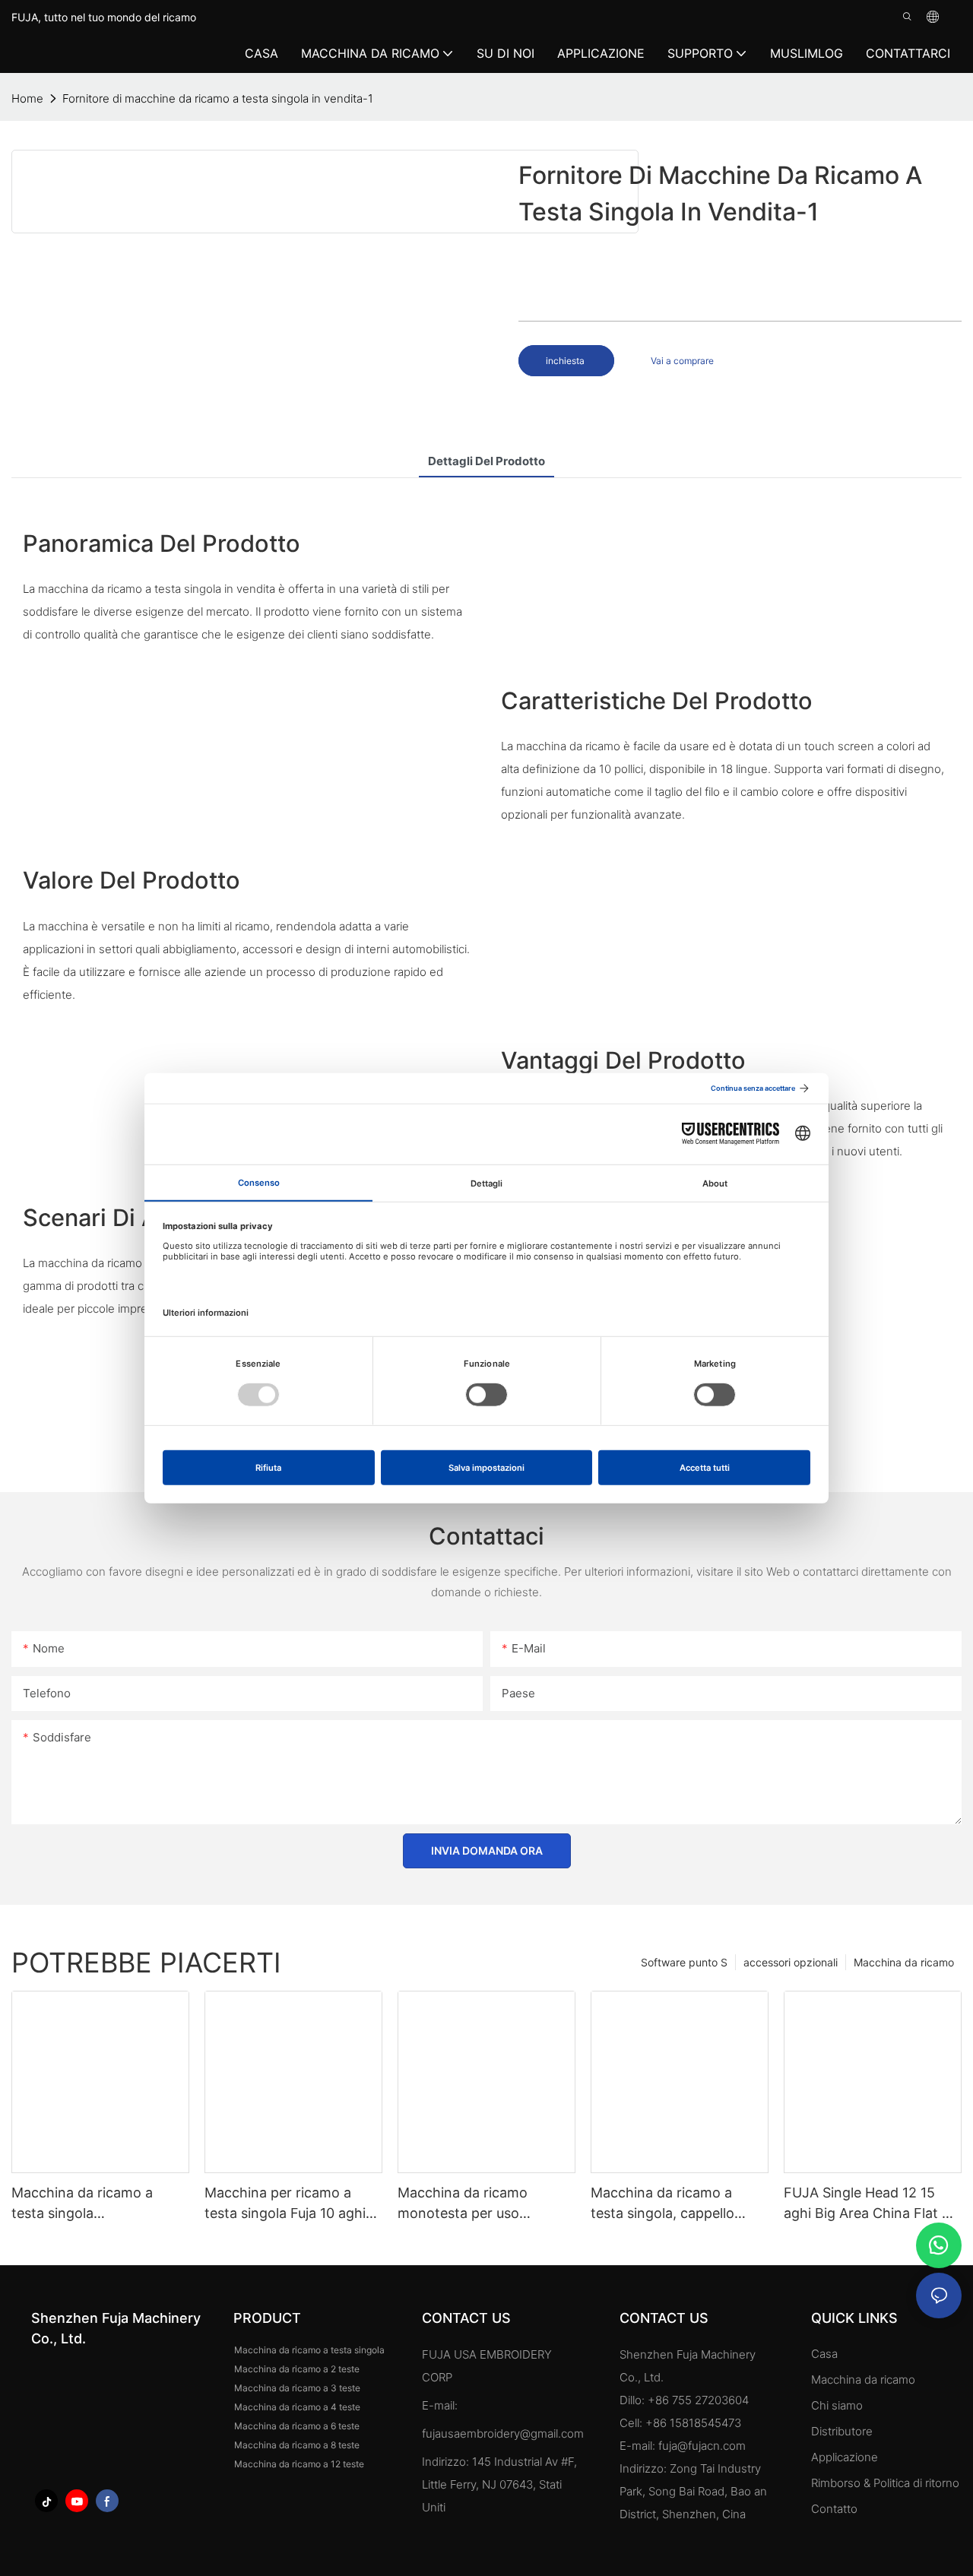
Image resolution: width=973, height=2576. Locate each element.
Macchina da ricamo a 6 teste (297, 2426)
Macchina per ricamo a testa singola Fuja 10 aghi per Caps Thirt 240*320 (285, 2204)
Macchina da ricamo (904, 1962)
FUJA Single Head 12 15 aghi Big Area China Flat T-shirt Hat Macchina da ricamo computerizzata (870, 2204)
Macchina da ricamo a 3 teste (297, 2388)
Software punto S (684, 1962)
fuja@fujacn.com (702, 2446)
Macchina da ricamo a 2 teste (297, 2369)
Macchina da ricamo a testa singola (309, 2350)
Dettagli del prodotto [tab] (486, 461)
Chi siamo (837, 2405)
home (27, 98)
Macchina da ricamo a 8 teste (297, 2445)
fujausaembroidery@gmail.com (503, 2433)
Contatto (834, 2509)
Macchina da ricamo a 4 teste (297, 2407)
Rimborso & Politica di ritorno (885, 2483)
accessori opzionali (791, 1962)
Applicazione (846, 2457)
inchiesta (566, 361)
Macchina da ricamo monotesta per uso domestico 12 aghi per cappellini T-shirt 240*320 (482, 2204)
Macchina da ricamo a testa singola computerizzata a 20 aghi (93, 2204)
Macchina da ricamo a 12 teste (299, 2464)
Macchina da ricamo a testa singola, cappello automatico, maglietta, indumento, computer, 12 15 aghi (671, 2204)
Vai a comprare (682, 361)
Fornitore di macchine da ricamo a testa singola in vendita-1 (218, 98)
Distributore (842, 2431)
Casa (824, 2354)
